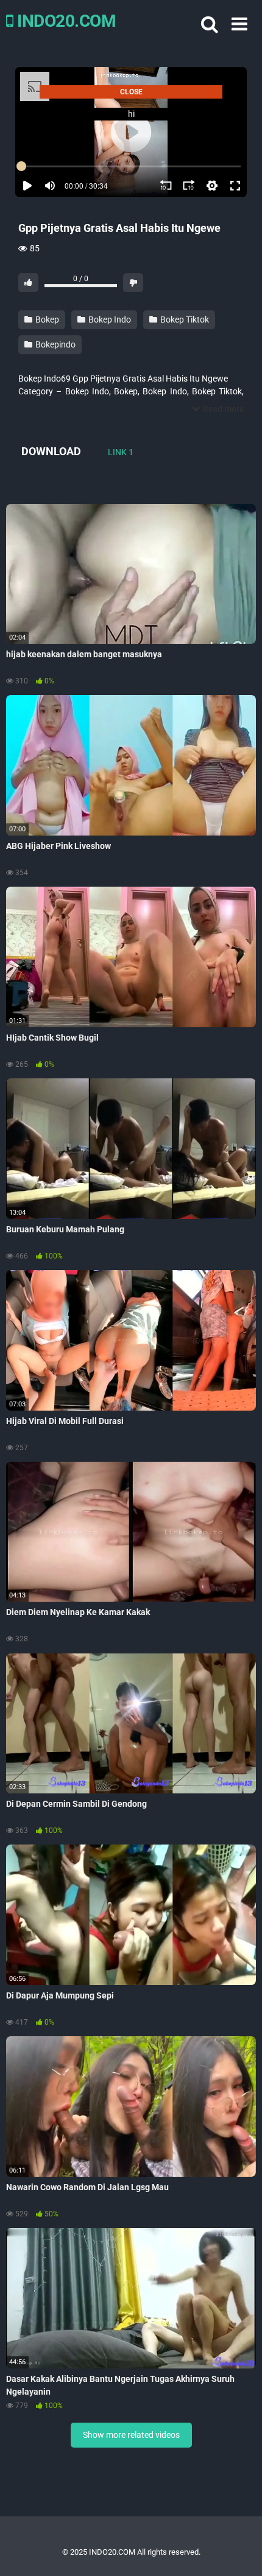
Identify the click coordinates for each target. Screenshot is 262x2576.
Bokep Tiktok (184, 319)
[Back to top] (239, 2551)
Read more (222, 409)
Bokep (46, 319)
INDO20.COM (65, 21)
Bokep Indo (109, 319)
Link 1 (121, 452)
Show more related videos (131, 2435)
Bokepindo (55, 344)
